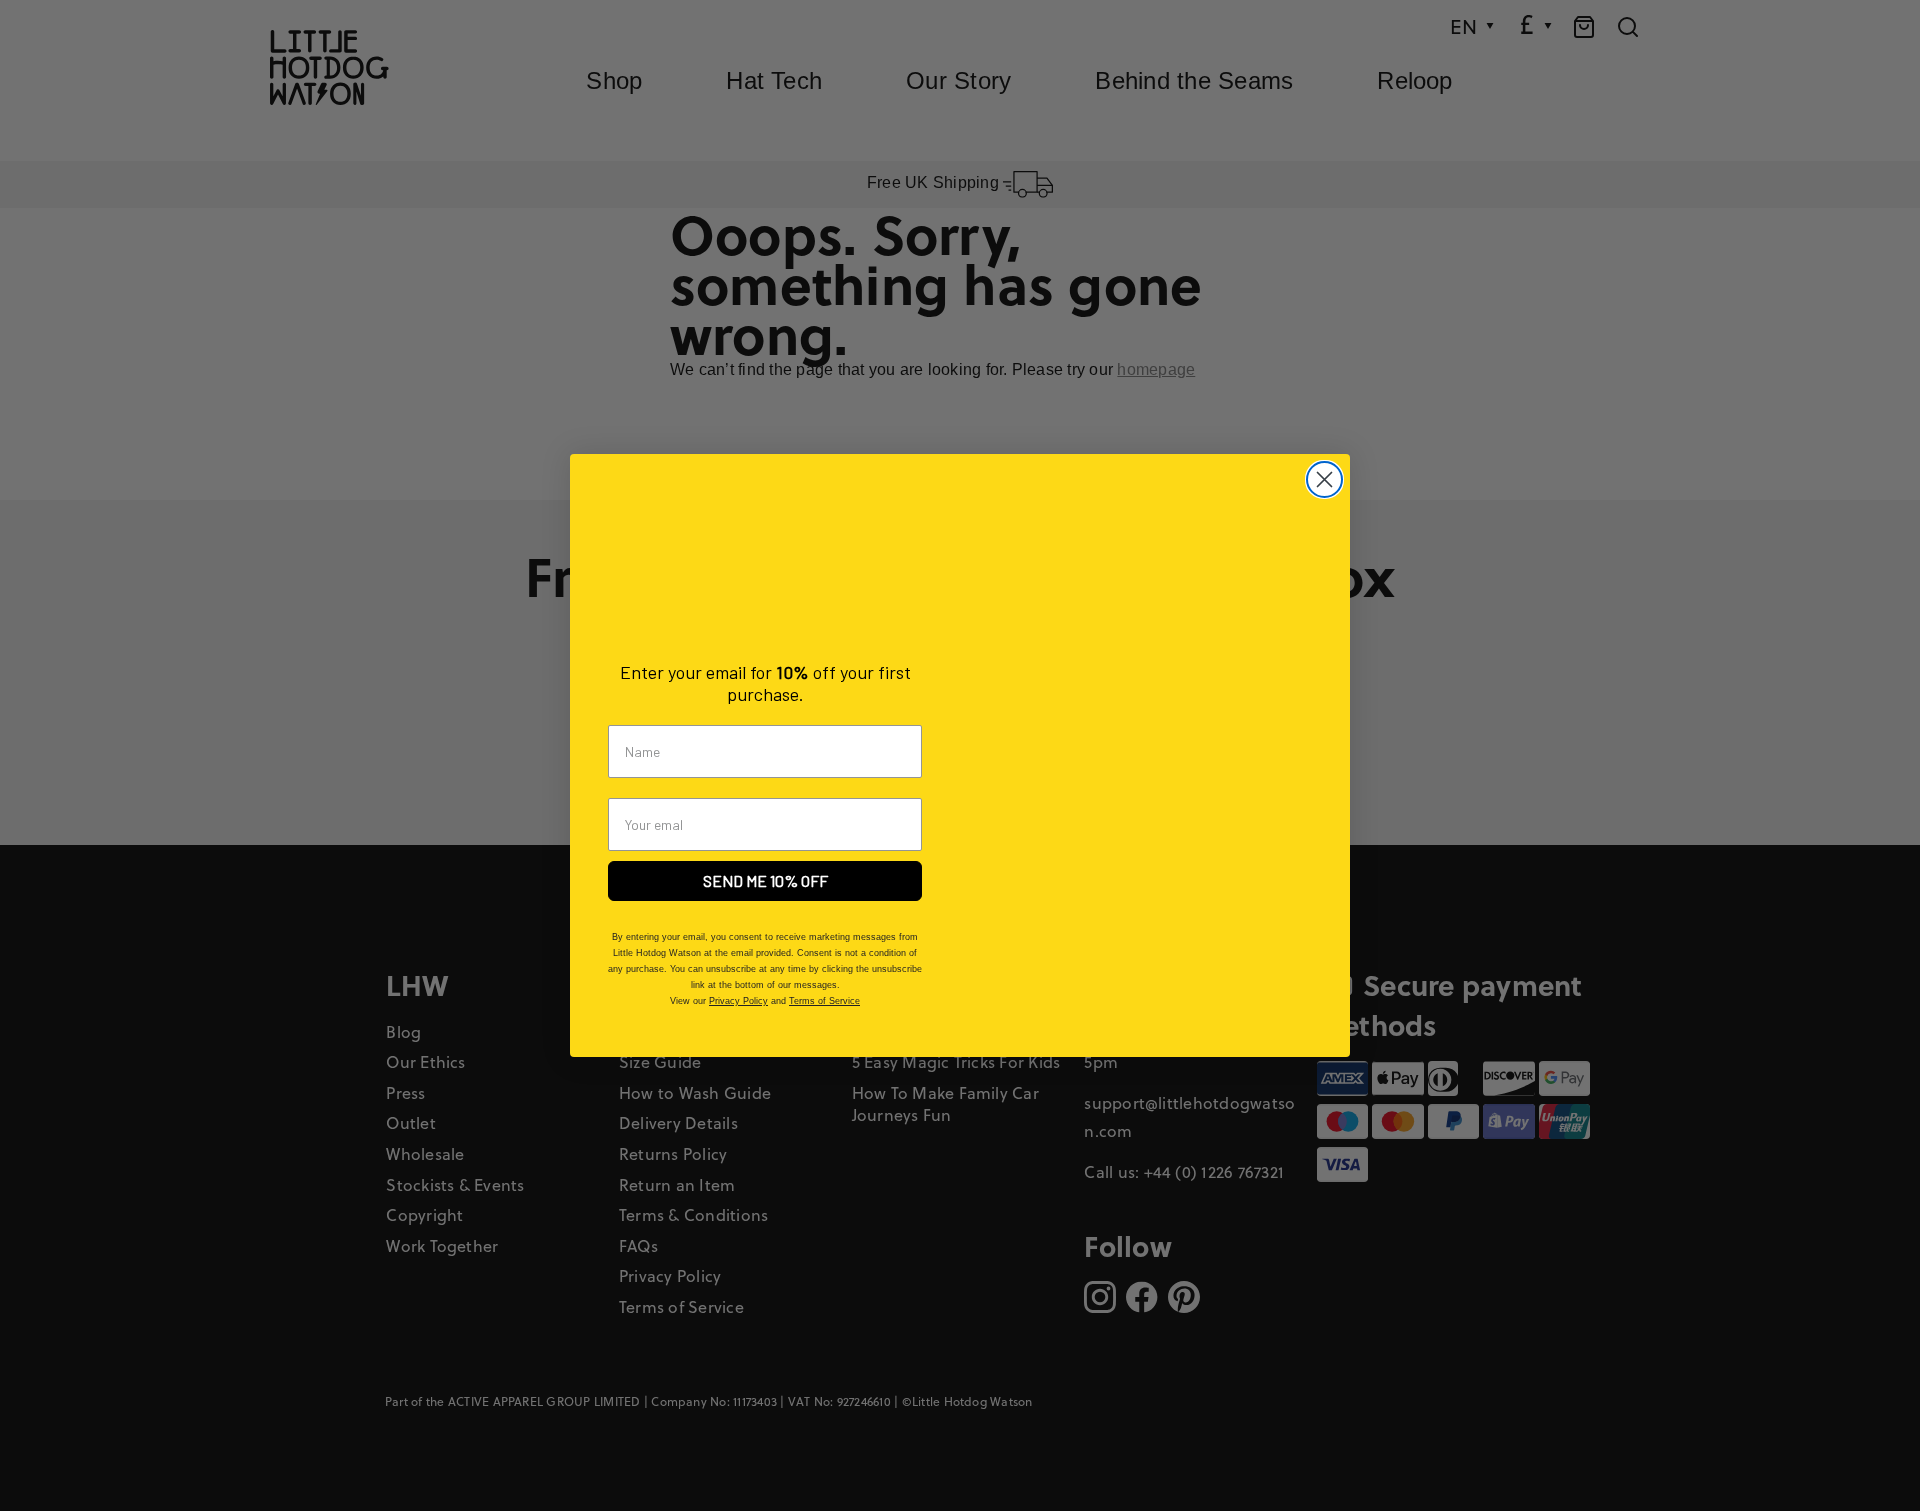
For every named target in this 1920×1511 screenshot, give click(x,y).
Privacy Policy (738, 1001)
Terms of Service (824, 1001)
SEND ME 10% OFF (765, 880)
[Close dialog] (1324, 479)
